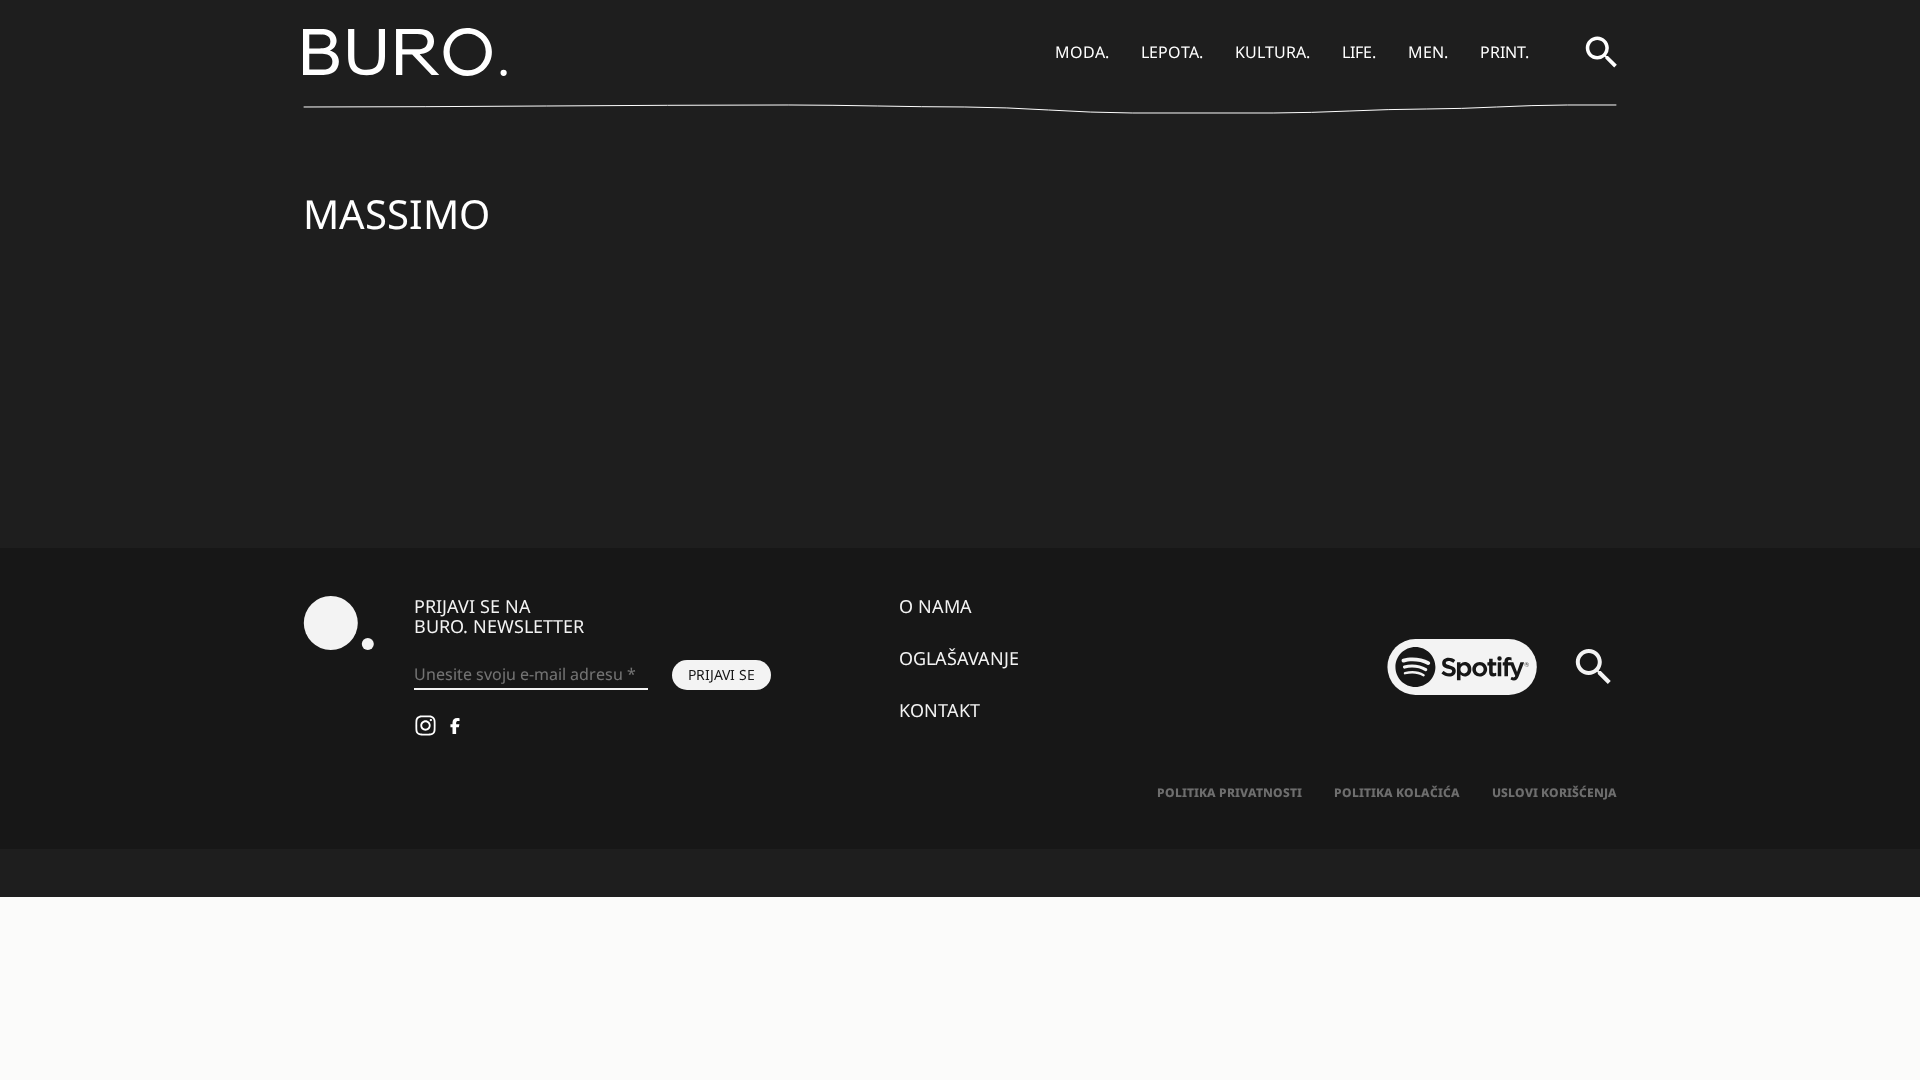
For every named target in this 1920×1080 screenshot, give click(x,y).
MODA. (1082, 52)
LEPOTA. (1172, 52)
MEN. (1428, 52)
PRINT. (1504, 52)
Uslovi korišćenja (1554, 792)
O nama (935, 606)
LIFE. (1359, 52)
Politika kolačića (1397, 792)
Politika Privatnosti (1229, 792)
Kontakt (939, 710)
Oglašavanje (959, 658)
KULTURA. (1272, 52)
